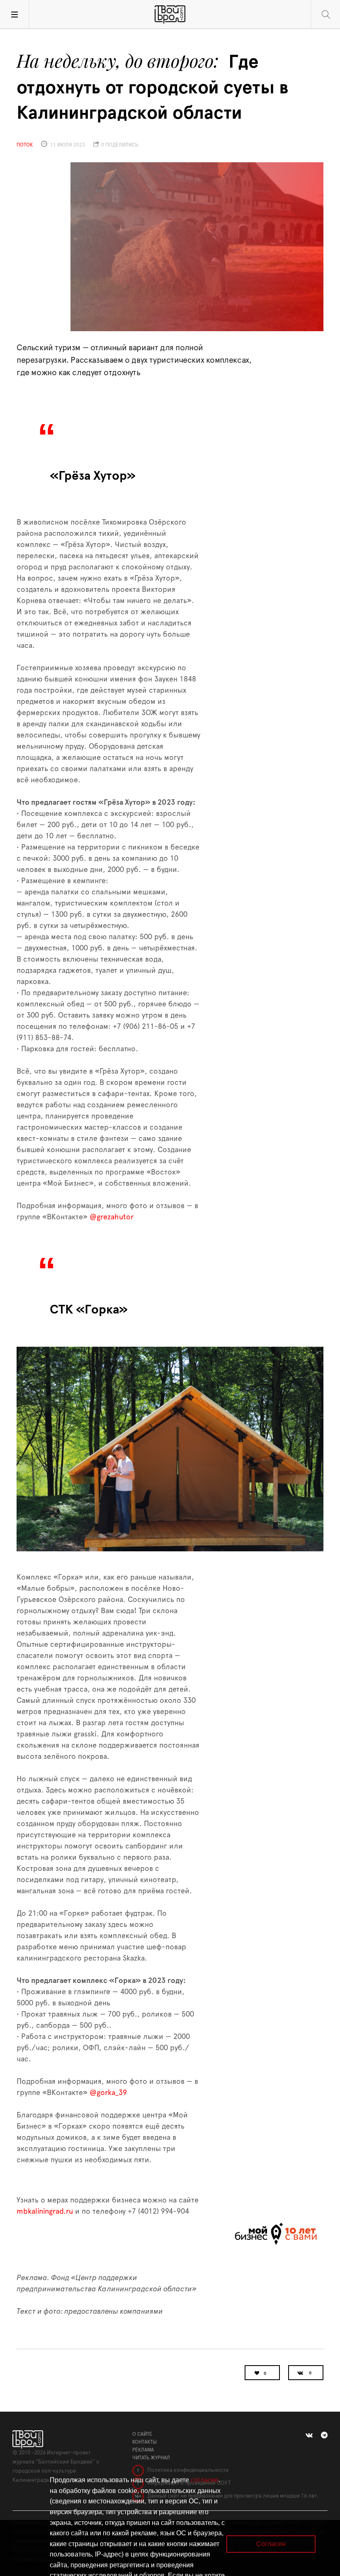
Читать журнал (151, 2458)
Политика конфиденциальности (187, 2470)
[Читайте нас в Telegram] (324, 2435)
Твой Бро (170, 15)
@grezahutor (112, 1217)
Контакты (144, 2442)
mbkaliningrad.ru (45, 2212)
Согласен (271, 2544)
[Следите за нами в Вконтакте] (309, 2435)
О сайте (142, 2434)
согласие (205, 2480)
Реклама (143, 2450)
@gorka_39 (108, 2093)
